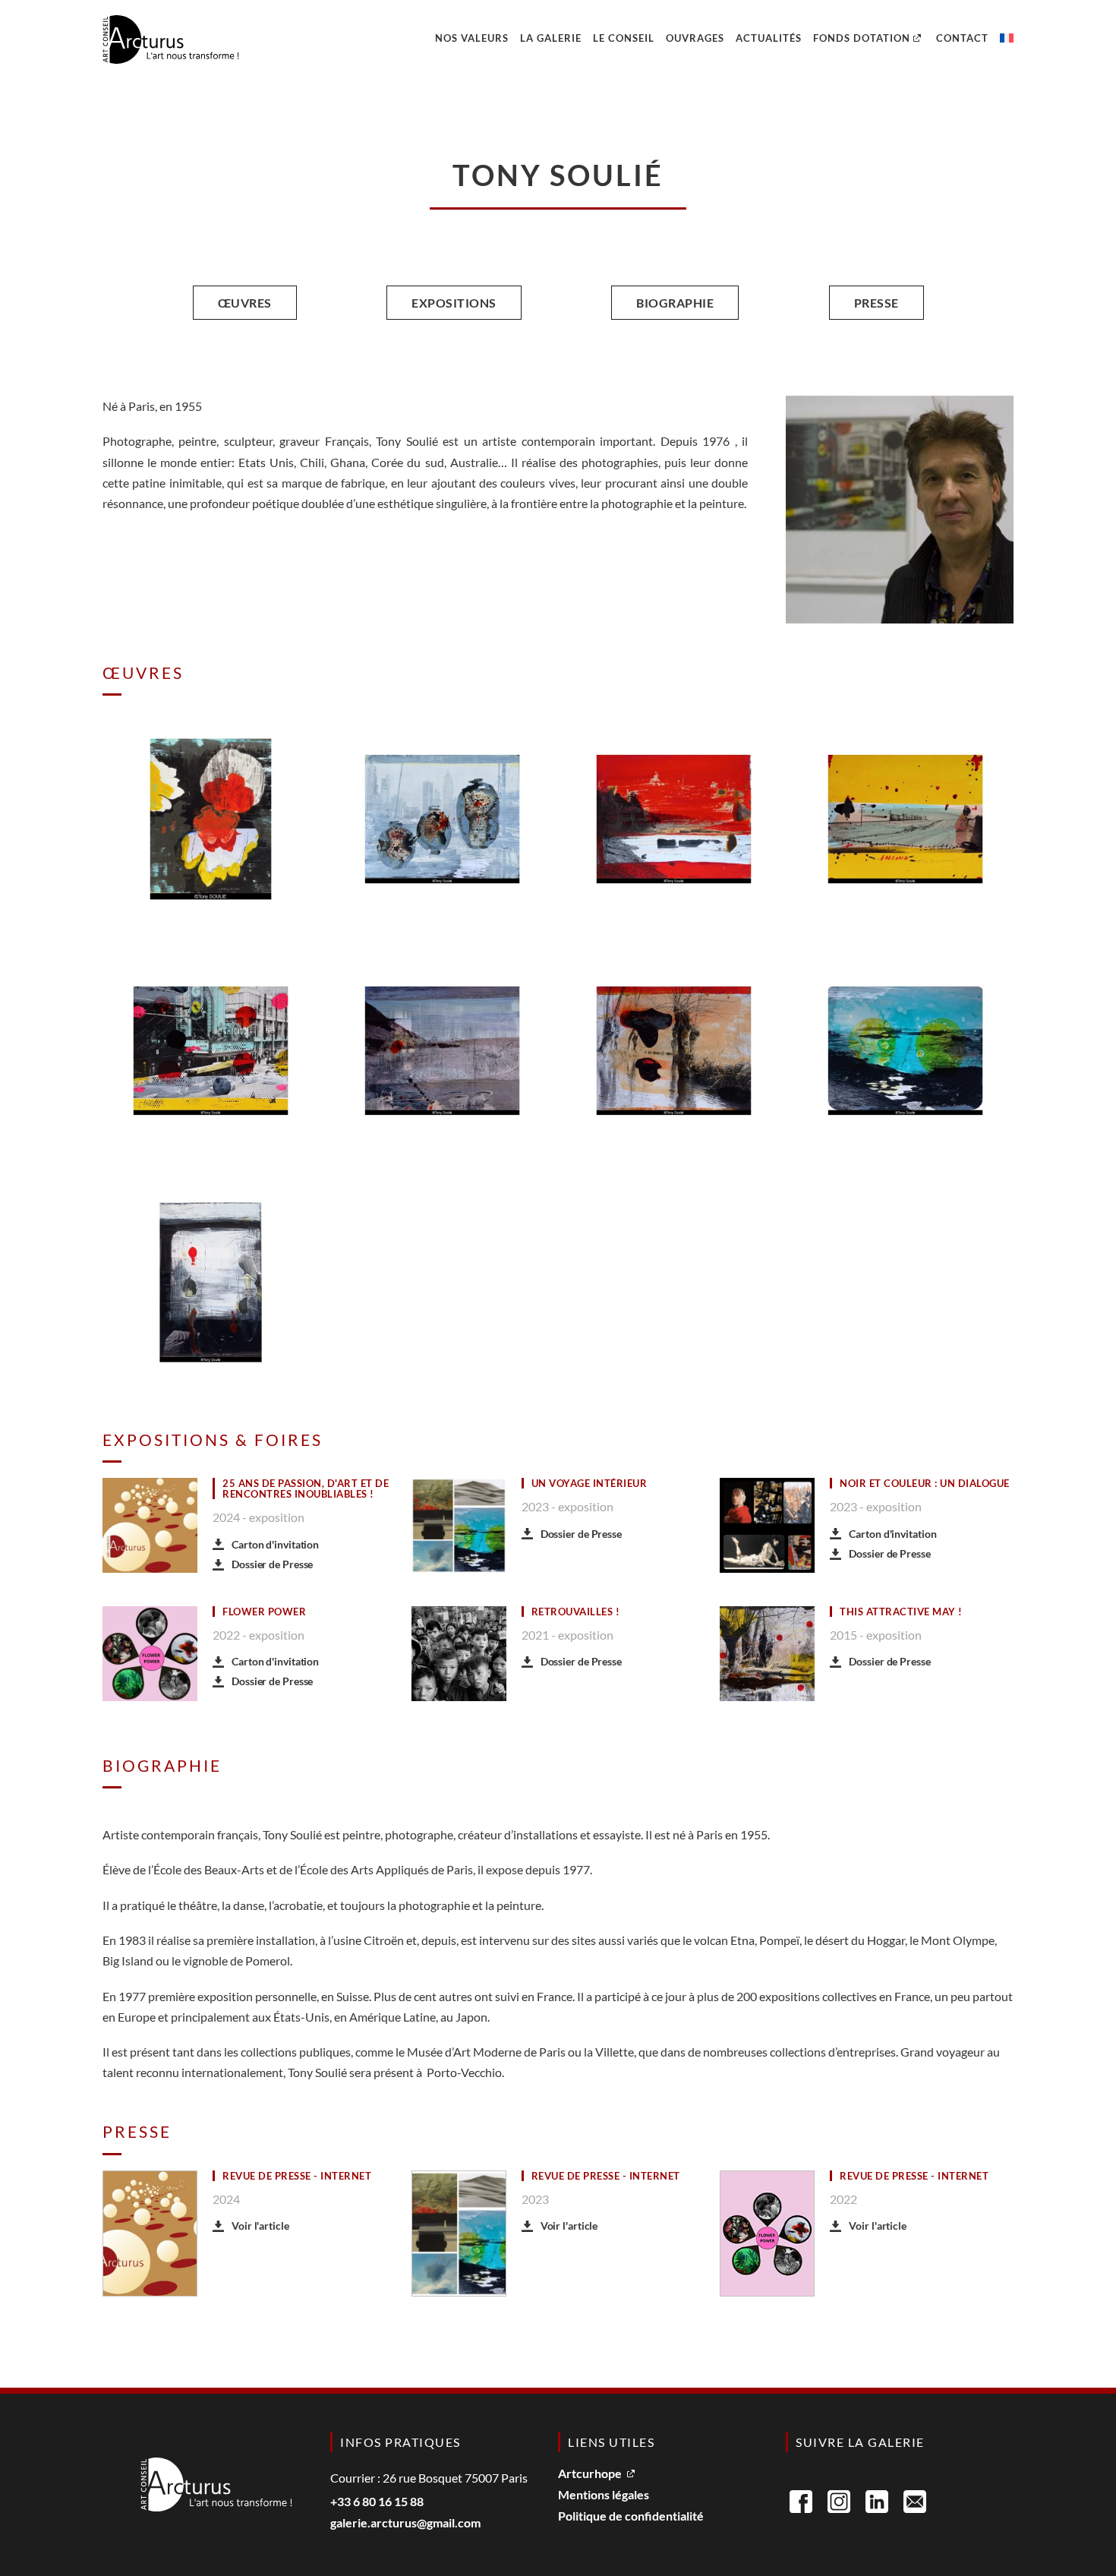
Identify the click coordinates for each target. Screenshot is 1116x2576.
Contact (962, 38)
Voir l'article (260, 2226)
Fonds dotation (862, 38)
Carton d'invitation (275, 1544)
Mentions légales (604, 2495)
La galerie (551, 38)
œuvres (245, 303)
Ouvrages (695, 38)
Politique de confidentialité (631, 2516)
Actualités (769, 38)
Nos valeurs (472, 38)
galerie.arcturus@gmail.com (405, 2523)
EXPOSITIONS (454, 303)
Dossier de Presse (272, 1564)
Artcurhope (590, 2474)
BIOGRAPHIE (675, 303)
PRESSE (876, 303)
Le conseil (624, 38)
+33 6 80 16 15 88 (377, 2502)
